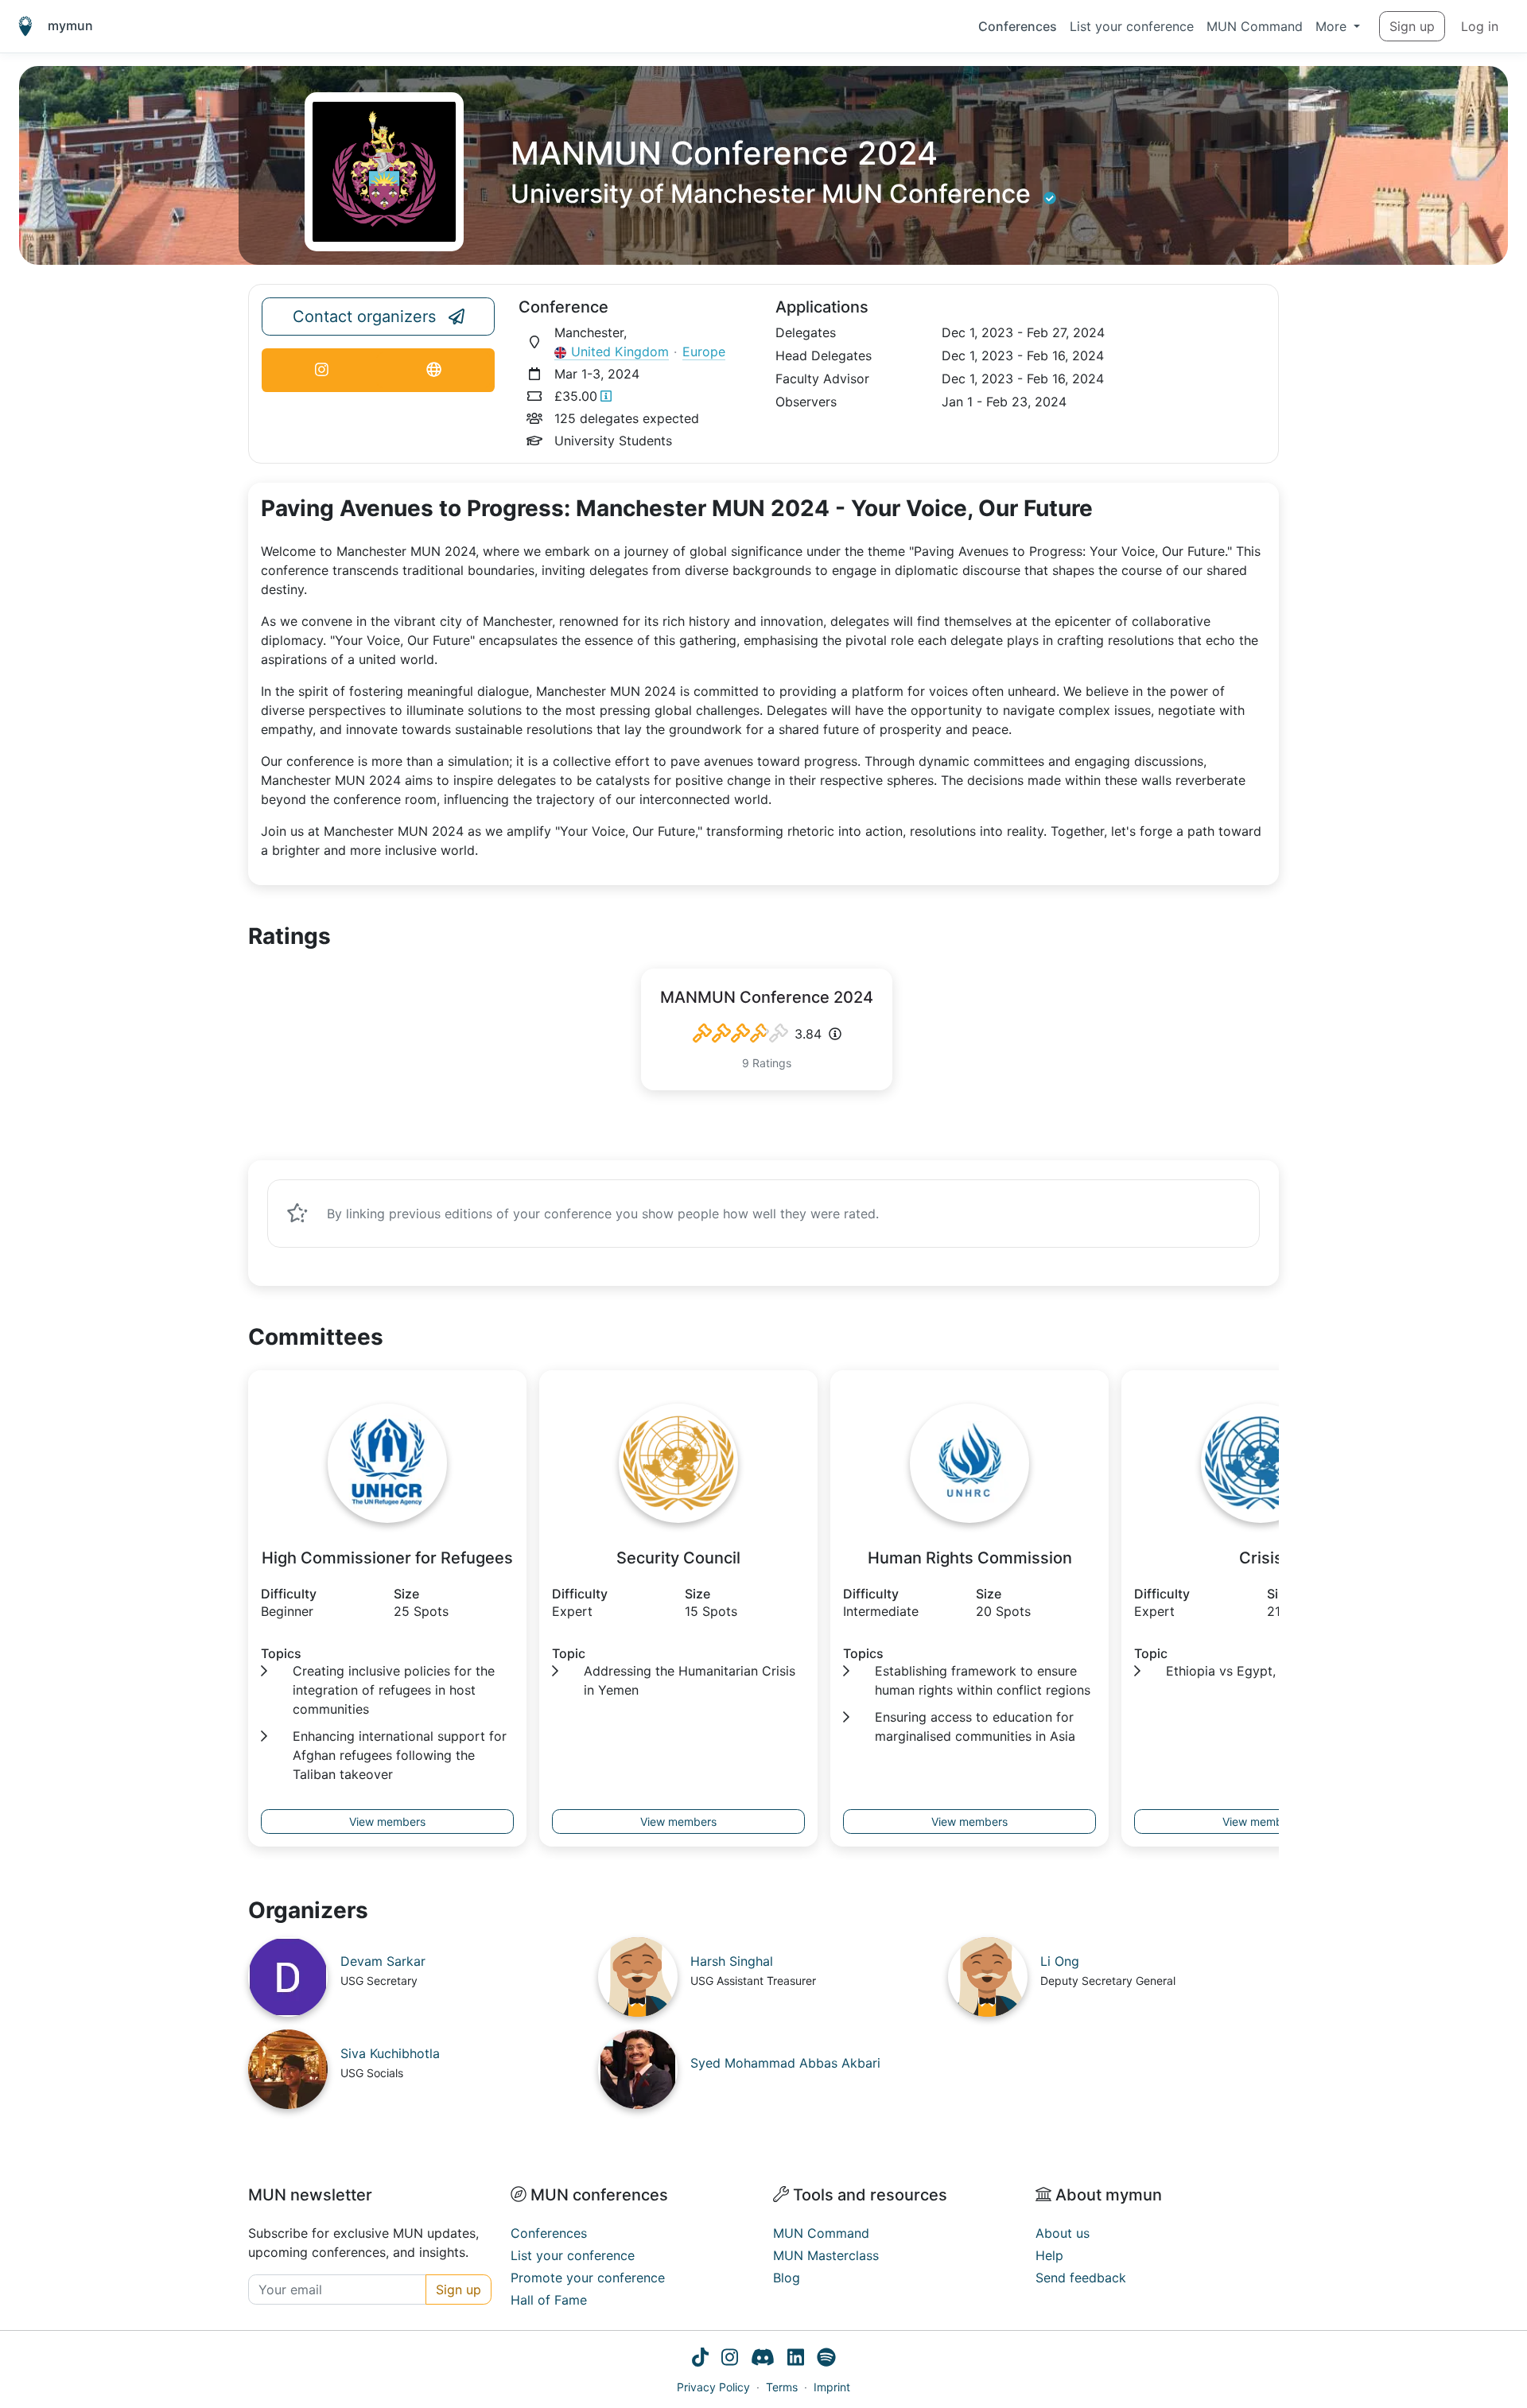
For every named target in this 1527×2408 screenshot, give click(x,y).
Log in (1480, 26)
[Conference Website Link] (434, 370)
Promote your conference (588, 2278)
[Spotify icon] (826, 2359)
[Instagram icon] (730, 2359)
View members (387, 1822)
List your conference (1132, 26)
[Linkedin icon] (796, 2359)
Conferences (1018, 26)
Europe (704, 351)
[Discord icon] (763, 2359)
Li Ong (1060, 1961)
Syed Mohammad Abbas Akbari (785, 2063)
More (1333, 26)
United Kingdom (620, 351)
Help (1049, 2255)
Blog (787, 2278)
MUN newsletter (310, 2195)
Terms (782, 2387)
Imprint (832, 2387)
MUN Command (1255, 26)
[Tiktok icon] (700, 2359)
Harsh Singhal (732, 1961)
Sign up (1412, 26)
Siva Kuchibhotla (390, 2053)
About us (1063, 2233)
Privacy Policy (713, 2387)
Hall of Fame (549, 2300)
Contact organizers (364, 317)
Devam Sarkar (383, 1961)
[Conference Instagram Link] (321, 370)
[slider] (740, 1034)
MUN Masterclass (826, 2255)
